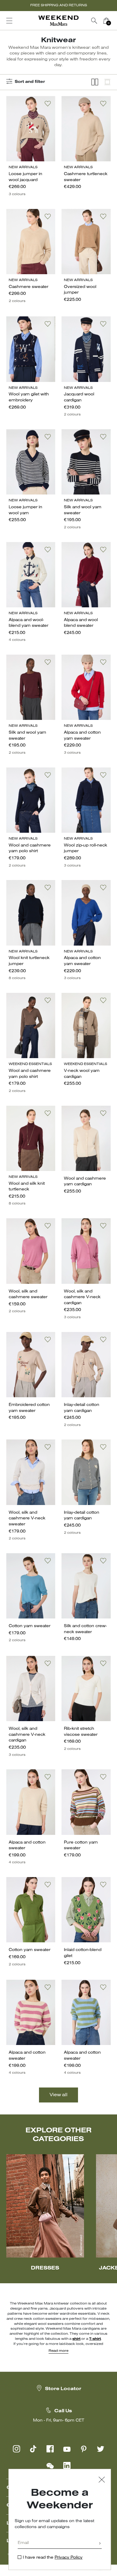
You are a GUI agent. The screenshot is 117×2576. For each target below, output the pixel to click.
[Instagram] (16, 2449)
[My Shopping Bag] (106, 21)
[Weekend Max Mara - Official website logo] (58, 21)
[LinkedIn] (67, 2466)
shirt (76, 2339)
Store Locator (63, 2389)
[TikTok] (33, 2449)
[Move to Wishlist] (48, 104)
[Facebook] (50, 2449)
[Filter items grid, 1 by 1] (107, 82)
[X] (100, 2449)
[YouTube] (67, 2449)
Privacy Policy (69, 2558)
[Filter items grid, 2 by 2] (95, 82)
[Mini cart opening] (115, 21)
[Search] (94, 21)
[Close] (102, 2480)
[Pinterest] (84, 2449)
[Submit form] (100, 2544)
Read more (58, 2351)
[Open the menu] (9, 21)
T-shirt (95, 2339)
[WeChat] (50, 2466)
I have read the (53, 2558)
